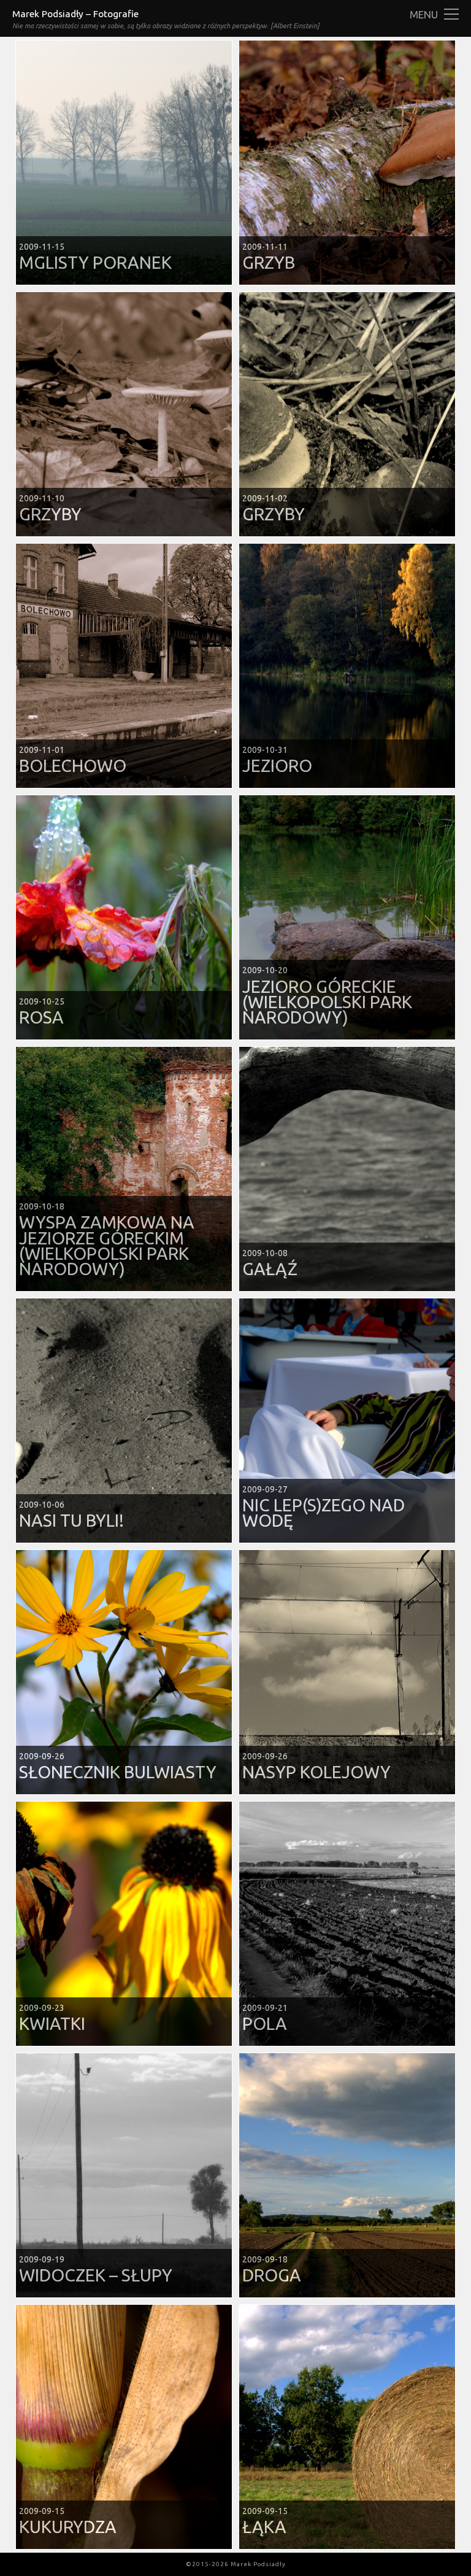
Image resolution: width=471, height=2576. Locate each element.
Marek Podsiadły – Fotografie (75, 14)
